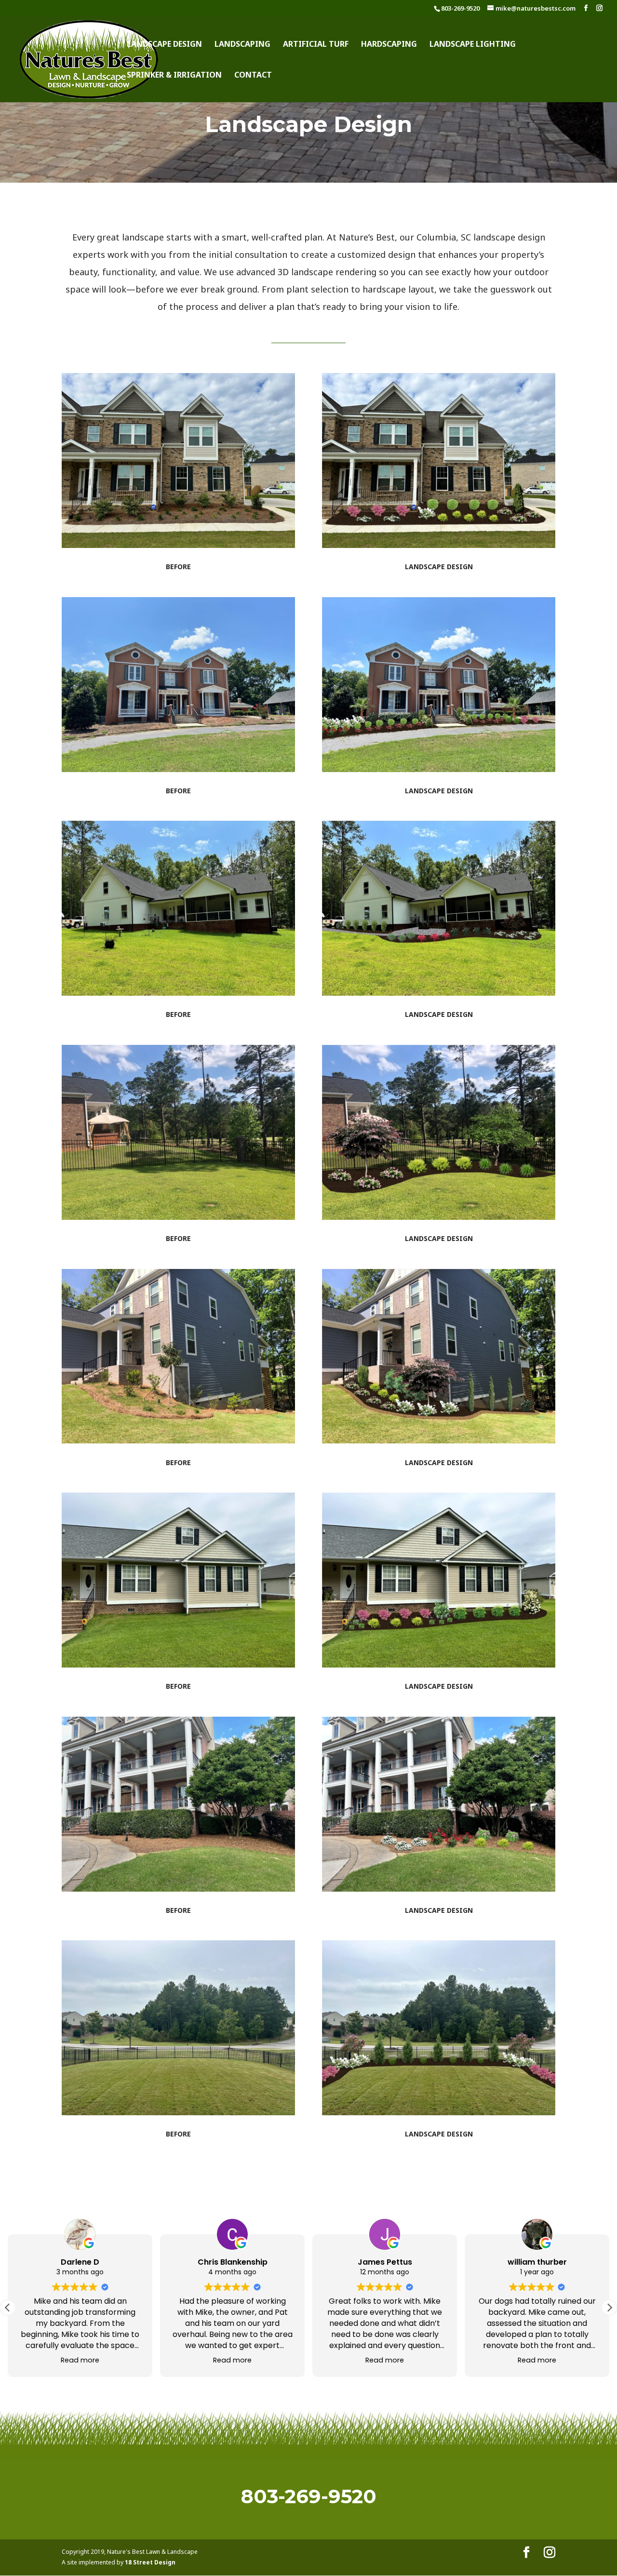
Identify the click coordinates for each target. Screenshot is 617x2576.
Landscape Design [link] (164, 45)
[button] (586, 8)
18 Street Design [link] (150, 2562)
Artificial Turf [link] (316, 45)
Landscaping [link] (242, 45)
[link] (89, 58)
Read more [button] (80, 2360)
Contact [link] (253, 76)
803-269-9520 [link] (460, 8)
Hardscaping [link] (389, 45)
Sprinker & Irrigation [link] (174, 76)
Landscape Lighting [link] (473, 45)
